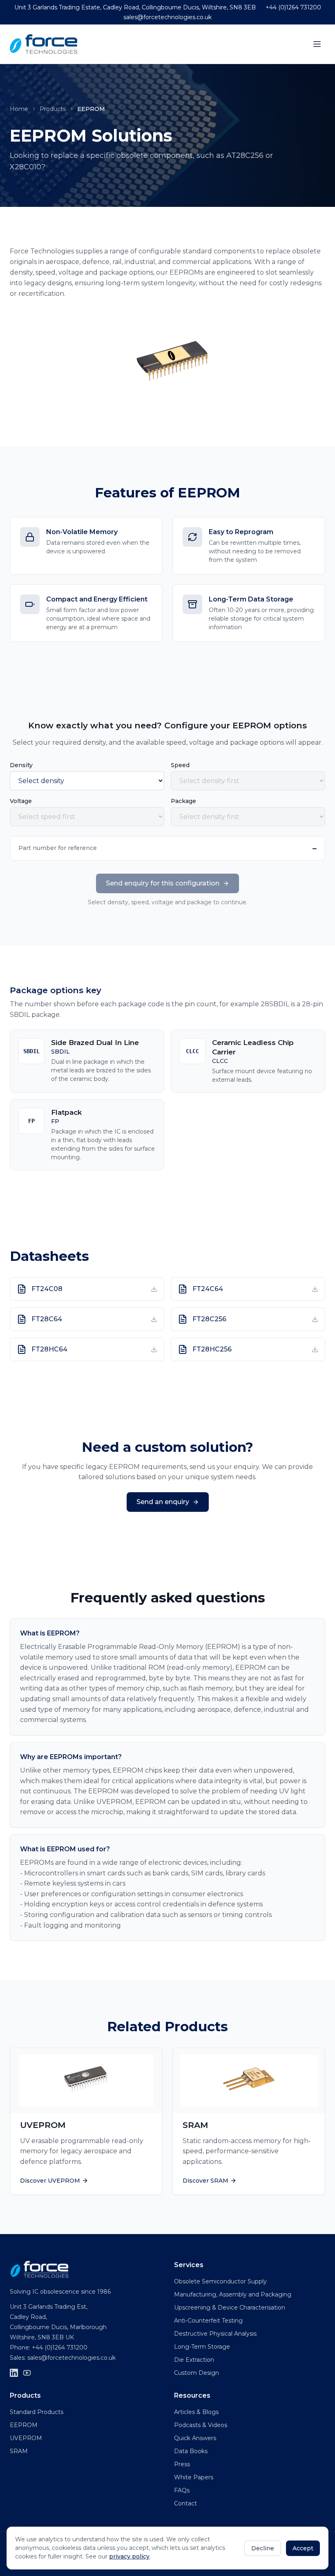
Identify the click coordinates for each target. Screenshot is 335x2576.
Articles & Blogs (196, 2412)
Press (182, 2464)
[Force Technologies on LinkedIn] (14, 2373)
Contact (185, 2503)
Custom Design (197, 2373)
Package (183, 801)
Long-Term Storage (202, 2347)
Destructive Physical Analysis (215, 2334)
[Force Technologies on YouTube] (27, 2373)
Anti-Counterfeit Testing (208, 2321)
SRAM (19, 2451)
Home (19, 109)
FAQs (182, 2490)
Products (53, 109)
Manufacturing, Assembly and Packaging (233, 2294)
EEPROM (24, 2425)
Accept (303, 2548)
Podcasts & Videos (201, 2425)
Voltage (21, 801)
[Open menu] (317, 44)
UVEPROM (26, 2438)
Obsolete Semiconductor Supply (220, 2281)
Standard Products (37, 2412)
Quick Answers (195, 2438)
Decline (263, 2548)
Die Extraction (194, 2360)
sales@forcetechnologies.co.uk (167, 17)
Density (21, 765)
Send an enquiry (163, 1502)
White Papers (194, 2477)
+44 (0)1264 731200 (293, 7)
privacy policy (129, 2556)
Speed (180, 765)
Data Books (191, 2451)
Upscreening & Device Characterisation (230, 2308)
